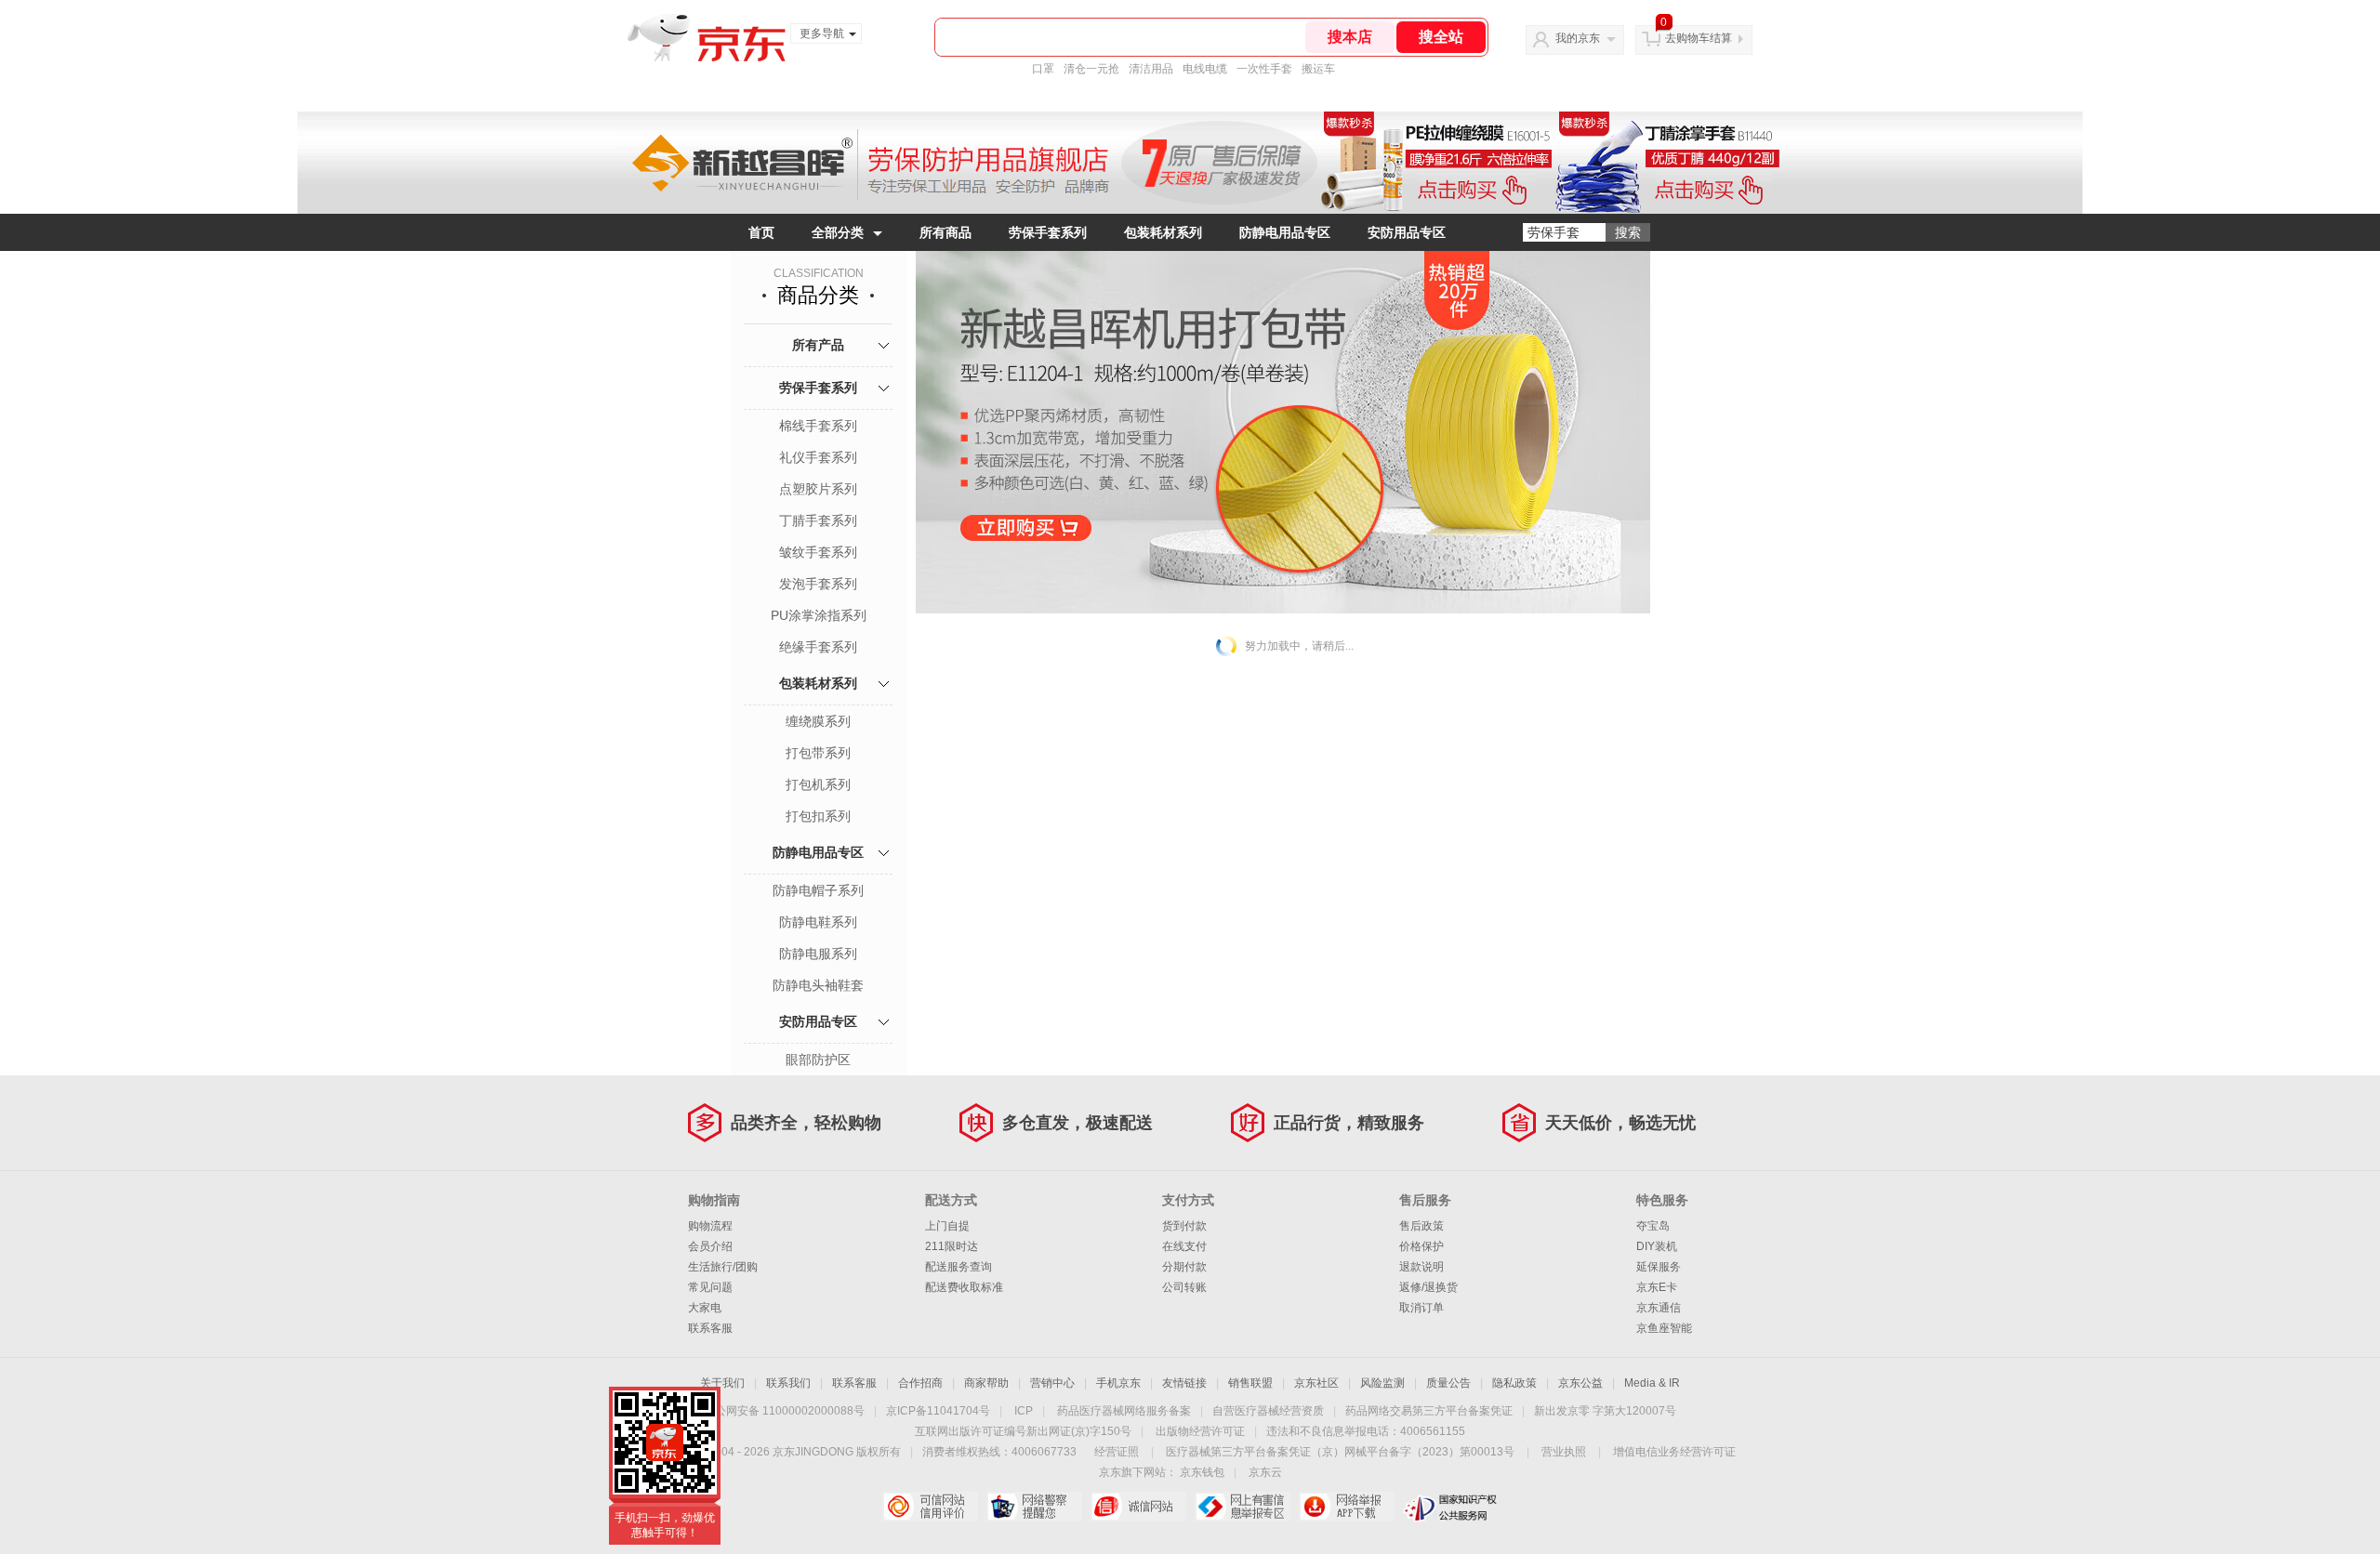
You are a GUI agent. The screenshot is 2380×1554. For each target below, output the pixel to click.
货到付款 (1184, 1226)
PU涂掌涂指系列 (819, 615)
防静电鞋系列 (818, 922)
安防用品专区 (1407, 232)
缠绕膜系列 (818, 721)
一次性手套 (1264, 69)
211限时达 (952, 1246)
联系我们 (788, 1383)
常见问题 (710, 1287)
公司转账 (1184, 1287)
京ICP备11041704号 (938, 1411)
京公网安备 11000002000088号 (784, 1411)
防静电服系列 (818, 954)
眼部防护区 (818, 1060)
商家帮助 (986, 1383)
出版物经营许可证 (1200, 1431)
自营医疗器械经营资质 (1268, 1411)
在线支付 (1184, 1246)
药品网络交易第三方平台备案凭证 (1429, 1411)
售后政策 (1421, 1226)
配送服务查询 (959, 1267)
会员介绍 (710, 1246)
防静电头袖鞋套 (818, 985)
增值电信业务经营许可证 (1674, 1452)
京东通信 (1659, 1308)
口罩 (1043, 69)
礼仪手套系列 (818, 457)
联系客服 (710, 1328)
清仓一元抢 (1091, 69)
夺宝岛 (1653, 1226)
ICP (1024, 1411)
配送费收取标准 (964, 1287)
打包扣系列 (818, 816)
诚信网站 (1138, 1507)
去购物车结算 (1699, 38)
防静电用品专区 (1285, 232)
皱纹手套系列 (818, 552)
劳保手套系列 (1048, 232)
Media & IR (1652, 1383)
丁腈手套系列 (818, 520)
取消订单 (1421, 1308)
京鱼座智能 (1664, 1328)
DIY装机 (1657, 1246)
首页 (761, 232)
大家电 (705, 1308)
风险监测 (1382, 1383)
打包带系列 (818, 753)
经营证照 (1117, 1452)
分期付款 (1184, 1267)
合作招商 (920, 1383)
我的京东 (1578, 38)
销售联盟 (1250, 1383)
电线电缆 (1205, 69)
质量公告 (1448, 1383)
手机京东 (1118, 1383)
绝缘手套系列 (818, 647)
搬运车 (1318, 69)
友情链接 (1184, 1383)
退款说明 (1421, 1267)
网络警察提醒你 (1034, 1507)
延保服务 (1659, 1267)
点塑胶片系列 (818, 489)
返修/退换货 (1428, 1287)
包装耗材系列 (1163, 232)
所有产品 (818, 345)
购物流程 (710, 1226)
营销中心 (1052, 1383)
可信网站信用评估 (930, 1507)
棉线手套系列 (818, 426)
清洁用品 (1151, 69)
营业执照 (1564, 1452)
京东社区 (1316, 1383)
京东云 (1265, 1472)
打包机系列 (818, 784)
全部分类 (838, 232)
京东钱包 (1202, 1472)
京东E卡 (1657, 1287)
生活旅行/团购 (723, 1267)
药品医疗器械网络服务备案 (1124, 1411)
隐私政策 (1514, 1383)
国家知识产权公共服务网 (1451, 1507)
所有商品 (945, 232)
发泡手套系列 (818, 584)
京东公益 (1580, 1383)
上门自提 (947, 1226)
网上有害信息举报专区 (1243, 1507)
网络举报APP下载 (1347, 1507)
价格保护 (1421, 1246)
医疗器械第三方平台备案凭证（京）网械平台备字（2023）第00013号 (1340, 1452)
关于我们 (722, 1383)
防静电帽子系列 (818, 890)
